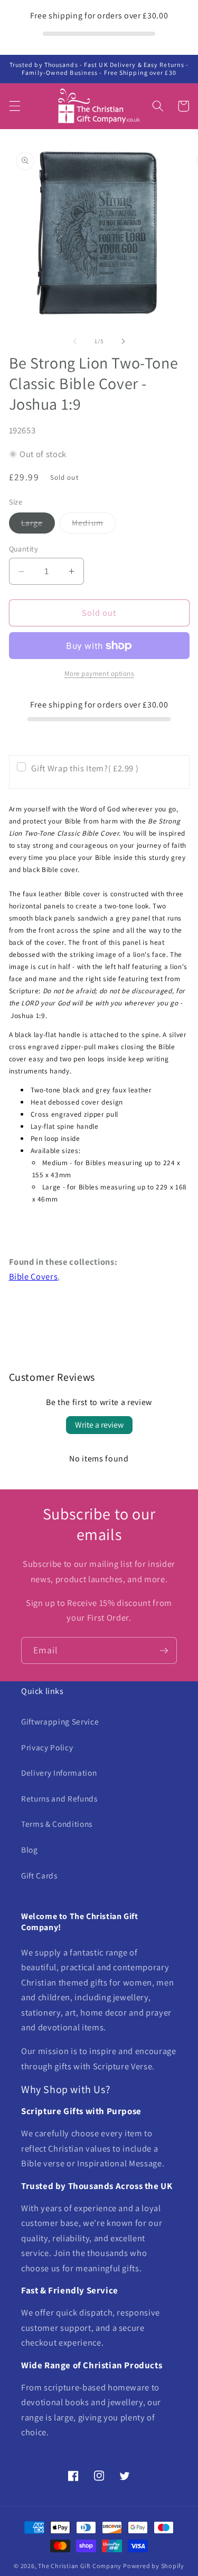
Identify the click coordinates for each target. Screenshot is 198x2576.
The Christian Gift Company (80, 2566)
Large (38, 525)
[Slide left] (74, 341)
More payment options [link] (99, 674)
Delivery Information (59, 1773)
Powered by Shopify (154, 2566)
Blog (30, 1849)
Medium (94, 525)
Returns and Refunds (59, 1798)
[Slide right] (124, 341)
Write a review (99, 1425)
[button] (14, 106)
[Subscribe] (164, 1651)
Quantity (24, 549)
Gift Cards (39, 1875)
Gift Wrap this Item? (85, 768)
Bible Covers (34, 1276)
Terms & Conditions (57, 1824)
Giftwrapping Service (60, 1721)
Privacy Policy (47, 1747)
